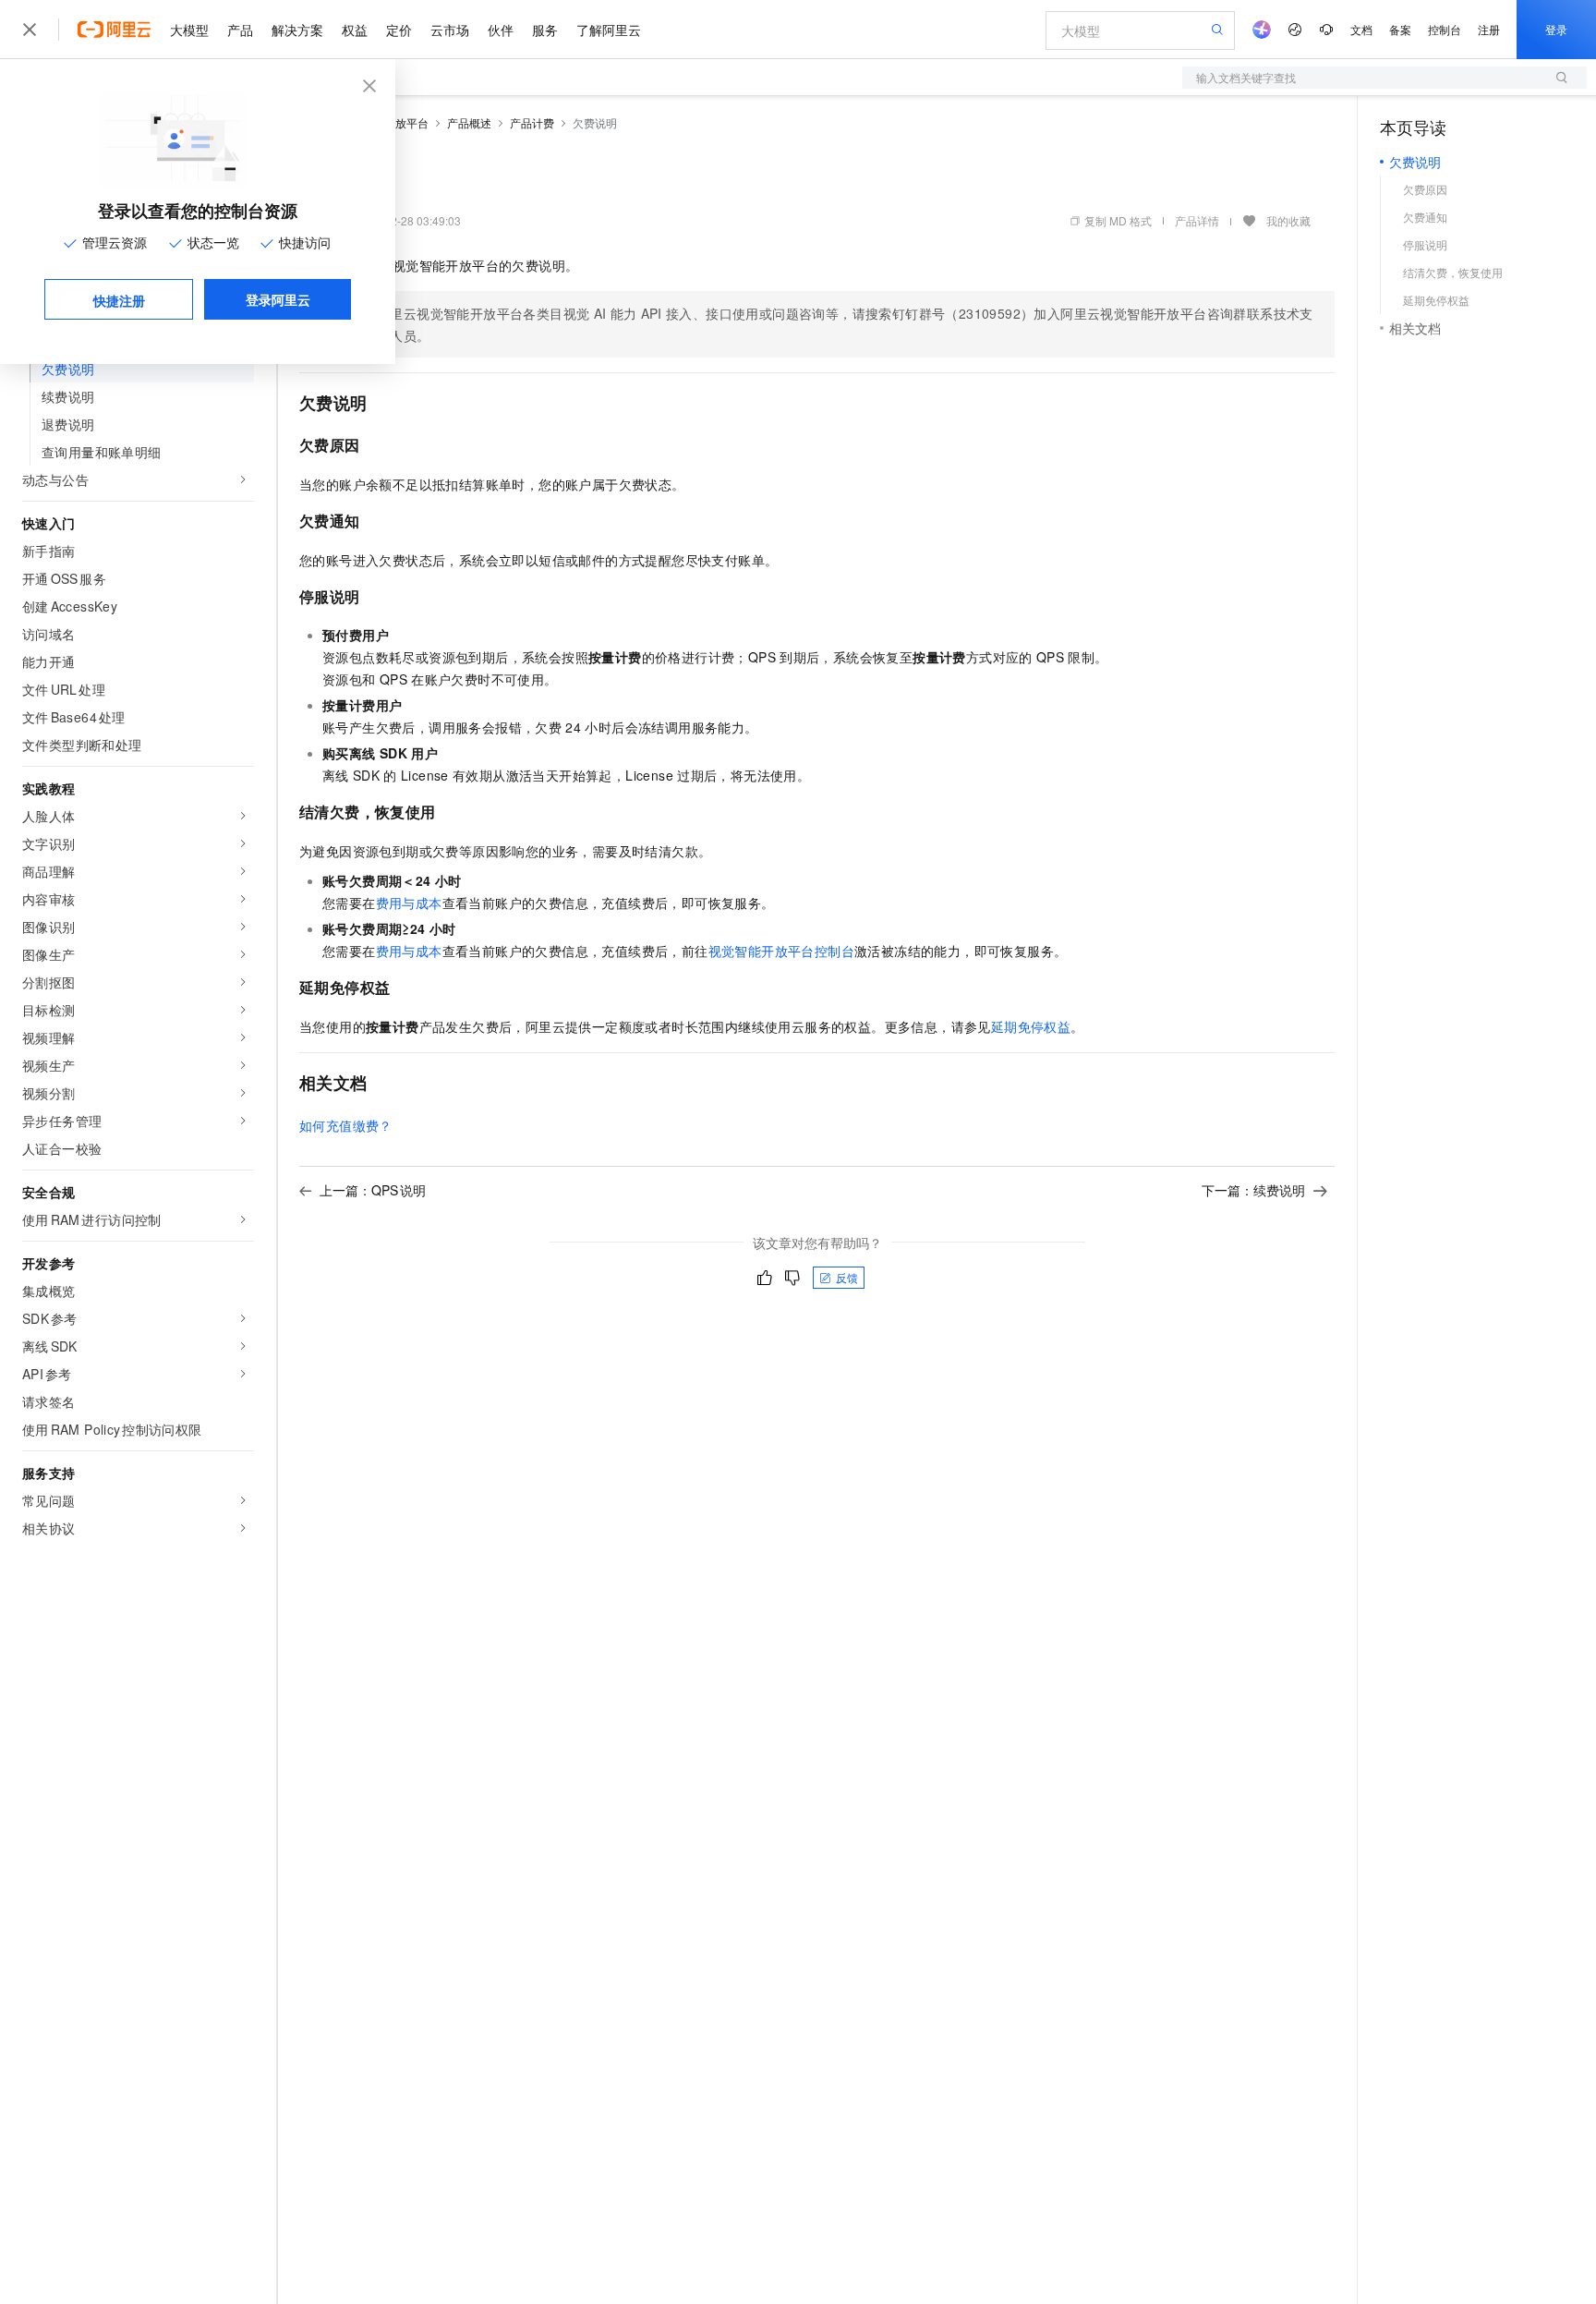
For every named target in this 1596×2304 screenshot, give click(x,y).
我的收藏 (1288, 220)
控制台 (1445, 29)
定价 (399, 30)
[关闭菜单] (30, 30)
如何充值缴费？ (346, 1125)
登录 (1556, 29)
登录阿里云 (278, 299)
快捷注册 (119, 300)
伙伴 (501, 30)
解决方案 (297, 30)
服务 (545, 30)
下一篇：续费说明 (1253, 1190)
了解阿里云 (609, 30)
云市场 (450, 30)
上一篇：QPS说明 (373, 1190)
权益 (355, 30)
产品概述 (469, 122)
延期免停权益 (1031, 1026)
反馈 (847, 1277)
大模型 (189, 30)
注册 (1489, 29)
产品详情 (1197, 220)
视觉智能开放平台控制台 (781, 951)
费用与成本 (409, 903)
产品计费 (532, 122)
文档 (1361, 29)
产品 (240, 30)
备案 (1400, 29)
